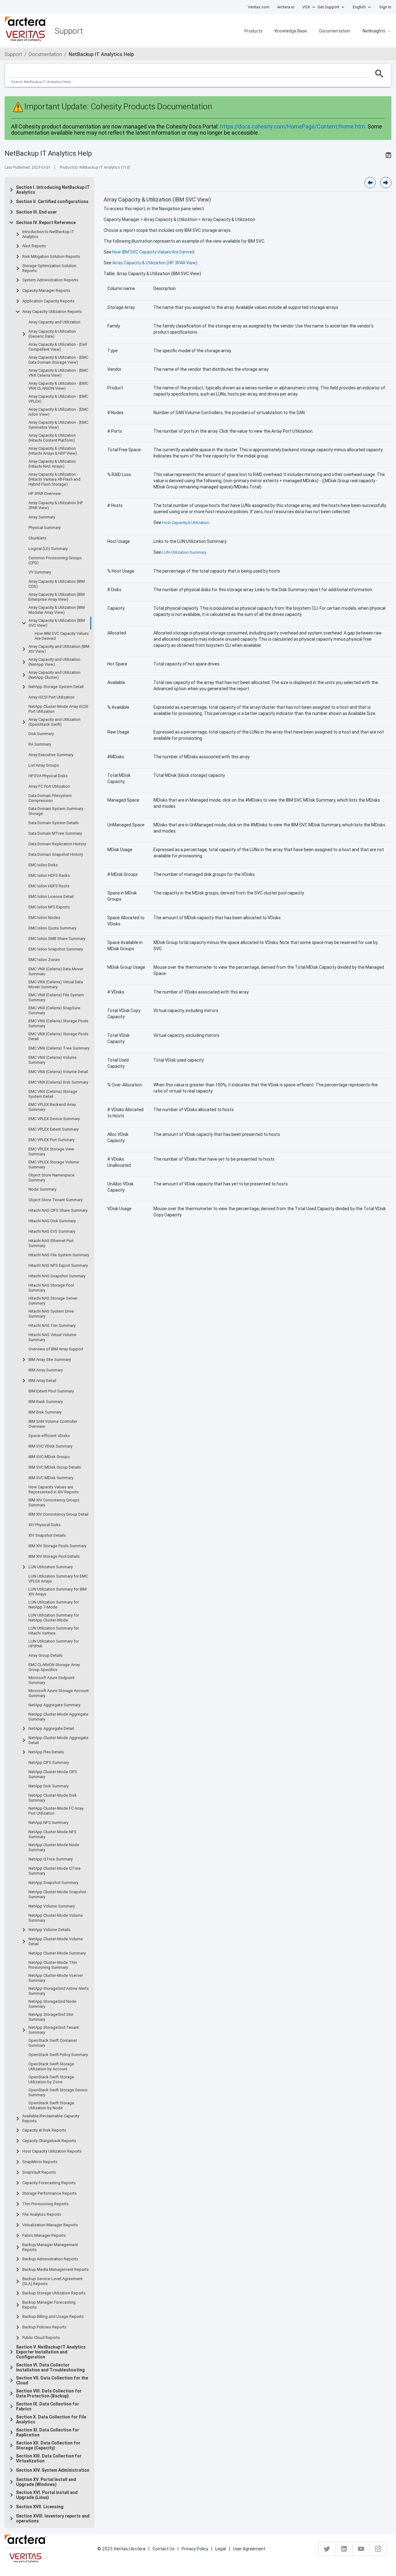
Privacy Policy (195, 2549)
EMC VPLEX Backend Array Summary (52, 1107)
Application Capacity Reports (48, 301)
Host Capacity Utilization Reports (52, 2151)
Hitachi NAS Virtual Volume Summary (52, 1337)
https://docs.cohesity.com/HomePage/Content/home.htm (293, 126)
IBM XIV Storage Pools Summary (57, 1546)
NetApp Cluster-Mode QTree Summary (55, 1871)
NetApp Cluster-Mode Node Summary (54, 1847)
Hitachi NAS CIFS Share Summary (58, 1210)
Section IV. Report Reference (46, 223)
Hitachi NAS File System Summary (59, 1255)
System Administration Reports (50, 280)
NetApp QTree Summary (51, 1859)
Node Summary (42, 1189)
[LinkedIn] (344, 2549)
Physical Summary (45, 528)
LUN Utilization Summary (51, 1567)
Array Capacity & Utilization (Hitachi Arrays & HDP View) (53, 451)
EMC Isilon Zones (44, 960)
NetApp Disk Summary (49, 1786)
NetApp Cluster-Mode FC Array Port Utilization (56, 1811)
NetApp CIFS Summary (49, 1763)
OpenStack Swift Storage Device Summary (58, 2093)
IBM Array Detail (42, 1381)
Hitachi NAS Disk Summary (52, 1221)
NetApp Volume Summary (52, 1906)
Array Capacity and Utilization (54, 322)
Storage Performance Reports (49, 2193)
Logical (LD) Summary (48, 549)
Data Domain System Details (54, 823)
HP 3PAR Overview (45, 494)
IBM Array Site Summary (50, 1360)
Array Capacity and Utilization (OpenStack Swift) (54, 722)
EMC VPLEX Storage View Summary (51, 1152)
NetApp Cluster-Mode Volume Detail (56, 1942)
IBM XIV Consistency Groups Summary (54, 1503)
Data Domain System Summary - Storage (57, 811)
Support (13, 54)
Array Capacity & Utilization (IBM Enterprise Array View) (57, 597)
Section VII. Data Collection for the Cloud (52, 2380)
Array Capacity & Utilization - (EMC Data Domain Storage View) (58, 360)
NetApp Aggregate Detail (51, 1729)
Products (253, 31)
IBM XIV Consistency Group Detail (58, 1514)
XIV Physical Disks (45, 1525)
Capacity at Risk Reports (44, 2130)
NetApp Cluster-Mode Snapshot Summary (57, 1894)
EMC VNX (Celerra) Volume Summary (53, 1060)
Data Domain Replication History (57, 844)
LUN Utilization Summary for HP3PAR (54, 1644)
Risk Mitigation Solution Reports (51, 257)
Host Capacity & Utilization (186, 523)
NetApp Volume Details (49, 1930)
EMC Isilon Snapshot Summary (56, 949)
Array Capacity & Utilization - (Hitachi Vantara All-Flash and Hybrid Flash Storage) (54, 479)
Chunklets (37, 538)
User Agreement (249, 2549)
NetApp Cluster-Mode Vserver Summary (56, 1978)
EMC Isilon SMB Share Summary (57, 939)
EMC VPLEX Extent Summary (54, 1129)
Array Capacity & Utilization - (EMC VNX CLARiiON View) (58, 386)
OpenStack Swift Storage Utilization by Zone (51, 2080)
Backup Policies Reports (44, 2327)
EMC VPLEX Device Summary (54, 1119)
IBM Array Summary (46, 1370)
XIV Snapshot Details (47, 1535)
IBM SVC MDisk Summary (51, 1478)
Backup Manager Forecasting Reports (49, 2305)
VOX (306, 7)
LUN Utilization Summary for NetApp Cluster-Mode (54, 1618)
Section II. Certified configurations (52, 201)
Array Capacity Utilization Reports (52, 312)
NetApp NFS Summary (48, 1823)
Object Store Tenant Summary (56, 1200)
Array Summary (42, 517)
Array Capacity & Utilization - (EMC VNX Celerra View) (58, 373)
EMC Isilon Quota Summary (52, 928)
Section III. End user (37, 212)
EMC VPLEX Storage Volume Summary (54, 1165)
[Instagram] (378, 2549)
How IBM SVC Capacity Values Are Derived (62, 636)
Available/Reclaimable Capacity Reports (51, 2119)
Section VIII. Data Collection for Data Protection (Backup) (49, 2393)
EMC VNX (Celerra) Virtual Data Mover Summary (56, 985)
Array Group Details (46, 1656)
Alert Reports (34, 246)
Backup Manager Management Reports (50, 2247)
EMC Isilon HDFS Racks (49, 876)
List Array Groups (44, 765)
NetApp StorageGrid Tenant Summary (54, 2030)
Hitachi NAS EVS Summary (52, 1232)
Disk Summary (41, 734)
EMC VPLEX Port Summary (52, 1140)
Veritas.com (259, 7)
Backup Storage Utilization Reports (54, 2293)
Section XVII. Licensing (40, 2507)
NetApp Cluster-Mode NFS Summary (52, 1834)
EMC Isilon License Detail (51, 897)
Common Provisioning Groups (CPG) (55, 561)
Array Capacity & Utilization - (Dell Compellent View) (58, 347)
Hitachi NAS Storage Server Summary (53, 1301)
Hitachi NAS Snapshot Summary (57, 1276)
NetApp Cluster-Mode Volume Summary (56, 1918)
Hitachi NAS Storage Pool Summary (51, 1288)
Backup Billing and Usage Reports (53, 2317)
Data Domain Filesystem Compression (50, 798)
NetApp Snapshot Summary (53, 1883)
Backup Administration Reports (50, 2259)
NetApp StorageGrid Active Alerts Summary (59, 1991)
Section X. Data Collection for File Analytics (51, 2419)
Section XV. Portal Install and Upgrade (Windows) (46, 2482)
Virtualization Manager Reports (50, 2225)
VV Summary (40, 572)
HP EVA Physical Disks (48, 776)
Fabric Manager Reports (44, 2236)
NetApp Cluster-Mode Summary (57, 1953)
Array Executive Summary (51, 755)
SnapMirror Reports (40, 2162)
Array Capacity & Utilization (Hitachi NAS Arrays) (52, 464)
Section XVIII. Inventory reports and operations (53, 2518)
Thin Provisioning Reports (45, 2204)
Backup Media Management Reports (56, 2270)
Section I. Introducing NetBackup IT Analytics (53, 190)
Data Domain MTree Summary (55, 833)
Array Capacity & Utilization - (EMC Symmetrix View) (58, 425)
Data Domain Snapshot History (56, 855)
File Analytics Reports (42, 2214)
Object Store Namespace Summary (52, 1178)
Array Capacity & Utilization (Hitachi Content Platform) (52, 438)
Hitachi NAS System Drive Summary (51, 1314)
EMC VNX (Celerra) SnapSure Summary (54, 1011)
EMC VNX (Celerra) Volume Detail (58, 1072)
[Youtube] (361, 2549)
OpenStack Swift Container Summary (53, 2043)
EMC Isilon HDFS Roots (49, 886)
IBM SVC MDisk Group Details (55, 1467)
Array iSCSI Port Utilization (52, 697)
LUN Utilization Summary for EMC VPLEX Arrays (58, 1579)
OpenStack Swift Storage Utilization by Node (51, 2106)
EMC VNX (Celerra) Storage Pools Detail (58, 1037)
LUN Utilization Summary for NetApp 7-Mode (54, 1605)
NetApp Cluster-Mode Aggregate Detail (58, 1740)
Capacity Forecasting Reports (49, 2183)
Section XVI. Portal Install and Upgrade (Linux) (47, 2495)
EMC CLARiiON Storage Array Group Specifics (54, 1667)
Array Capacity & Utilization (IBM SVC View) (57, 623)
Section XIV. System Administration (53, 2470)
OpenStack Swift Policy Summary (58, 2055)
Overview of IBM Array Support (56, 1349)
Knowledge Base (291, 31)
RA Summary (40, 744)
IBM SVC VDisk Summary (50, 1446)
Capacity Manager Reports (46, 291)
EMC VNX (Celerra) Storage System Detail (53, 1094)
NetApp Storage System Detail (56, 687)
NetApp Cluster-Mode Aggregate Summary (58, 1717)
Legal (221, 2549)
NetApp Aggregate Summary (54, 1705)
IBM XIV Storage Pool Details (54, 1556)
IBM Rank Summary (46, 1402)
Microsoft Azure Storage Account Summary (59, 1693)
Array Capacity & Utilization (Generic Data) (52, 334)
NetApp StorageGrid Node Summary (52, 2004)
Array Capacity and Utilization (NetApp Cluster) (54, 675)
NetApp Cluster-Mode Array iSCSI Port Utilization (58, 709)
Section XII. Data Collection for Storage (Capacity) (48, 2445)
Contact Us (164, 2549)
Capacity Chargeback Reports (49, 2141)
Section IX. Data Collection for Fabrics (48, 2406)
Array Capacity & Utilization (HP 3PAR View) (56, 505)
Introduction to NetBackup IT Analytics (48, 234)
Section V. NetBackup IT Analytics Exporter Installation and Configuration (51, 2352)
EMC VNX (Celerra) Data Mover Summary (56, 972)
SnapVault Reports (39, 2172)
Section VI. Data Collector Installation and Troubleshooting (50, 2367)
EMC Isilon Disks (43, 865)
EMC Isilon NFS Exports (49, 907)
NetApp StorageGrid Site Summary (51, 2017)
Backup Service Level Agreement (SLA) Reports (52, 2281)
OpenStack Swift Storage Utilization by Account (51, 2067)
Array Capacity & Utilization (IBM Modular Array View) (57, 610)
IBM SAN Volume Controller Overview (53, 1424)
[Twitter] (327, 2549)
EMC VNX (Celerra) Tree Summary (59, 1048)
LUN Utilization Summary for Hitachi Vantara (54, 1631)
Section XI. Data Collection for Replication (48, 2432)
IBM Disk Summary (45, 1412)
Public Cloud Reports (41, 2338)
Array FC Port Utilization (49, 786)
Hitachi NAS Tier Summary (52, 1326)
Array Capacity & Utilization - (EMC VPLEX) (58, 399)
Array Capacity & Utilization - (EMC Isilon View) (58, 412)
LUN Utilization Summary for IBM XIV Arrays (58, 1592)
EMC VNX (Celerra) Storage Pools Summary (58, 1024)
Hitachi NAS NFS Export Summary (58, 1266)
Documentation (335, 31)
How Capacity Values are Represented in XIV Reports (54, 1490)
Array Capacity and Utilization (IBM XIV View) (59, 649)
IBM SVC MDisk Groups (49, 1457)
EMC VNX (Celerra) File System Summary (56, 998)
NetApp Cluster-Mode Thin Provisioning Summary (53, 1965)
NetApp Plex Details (46, 1752)
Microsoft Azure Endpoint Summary (52, 1680)
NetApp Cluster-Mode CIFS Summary (53, 1774)
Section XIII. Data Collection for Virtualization (49, 2458)
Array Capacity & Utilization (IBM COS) (57, 584)
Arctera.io (286, 7)
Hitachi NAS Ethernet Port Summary (51, 1243)
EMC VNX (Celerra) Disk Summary (58, 1082)
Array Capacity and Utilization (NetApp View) (54, 662)
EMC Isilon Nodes (44, 918)
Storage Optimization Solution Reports (49, 268)
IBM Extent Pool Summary (51, 1391)
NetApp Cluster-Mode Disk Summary (53, 1798)
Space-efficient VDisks (49, 1436)
